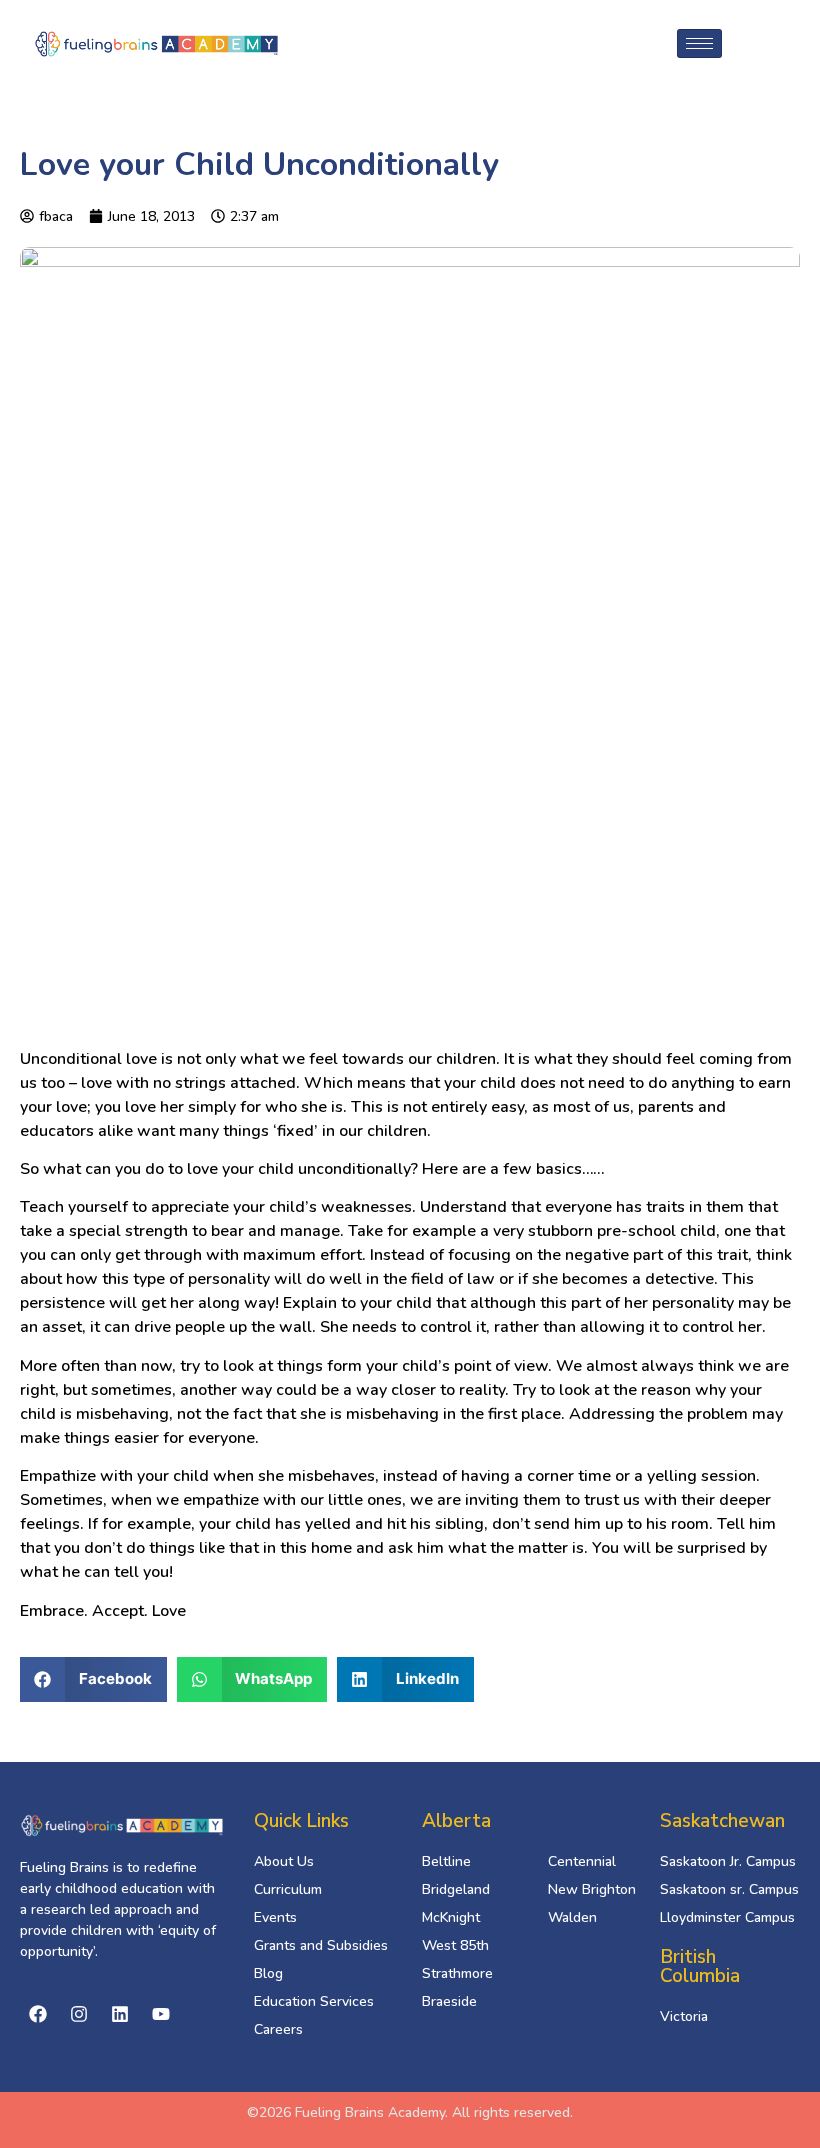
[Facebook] (38, 2014)
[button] (93, 1679)
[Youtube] (161, 2014)
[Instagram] (79, 2014)
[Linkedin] (120, 2014)
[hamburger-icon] (699, 43)
